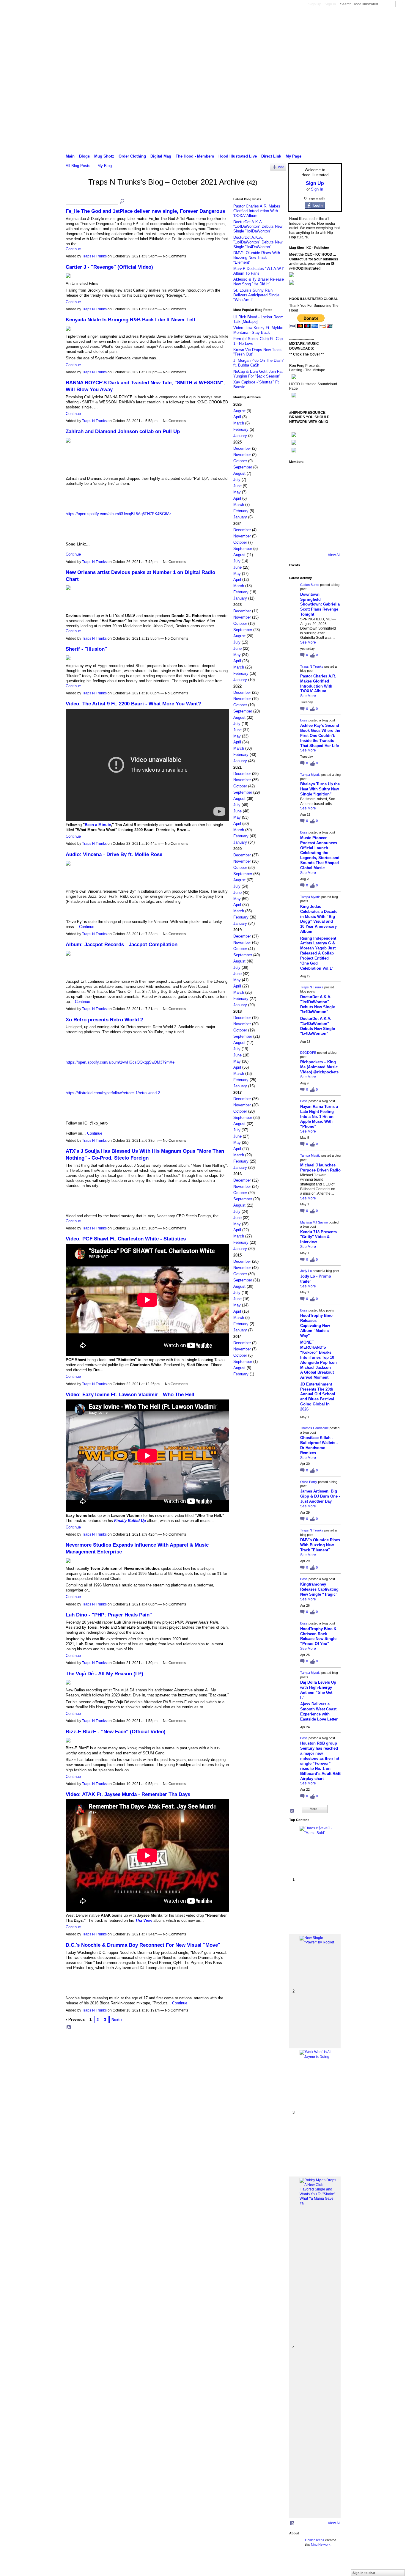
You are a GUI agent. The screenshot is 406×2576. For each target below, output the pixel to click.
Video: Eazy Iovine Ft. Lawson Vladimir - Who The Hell (130, 1394)
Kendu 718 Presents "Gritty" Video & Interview (318, 1237)
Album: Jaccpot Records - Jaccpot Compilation (122, 944)
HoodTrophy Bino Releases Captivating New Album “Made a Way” (316, 1326)
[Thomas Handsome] (314, 508)
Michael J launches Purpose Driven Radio (320, 1168)
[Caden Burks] (298, 475)
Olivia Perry (309, 1482)
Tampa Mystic (310, 775)
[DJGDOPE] (314, 491)
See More (308, 642)
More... (315, 1809)
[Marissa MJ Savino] (331, 491)
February (241, 429)
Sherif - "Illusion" (86, 649)
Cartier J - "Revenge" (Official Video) (109, 267)
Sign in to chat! (365, 2573)
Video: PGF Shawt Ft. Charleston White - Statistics (126, 1239)
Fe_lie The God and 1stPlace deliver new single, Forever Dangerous (145, 211)
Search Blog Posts (122, 202)
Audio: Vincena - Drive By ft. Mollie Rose (114, 854)
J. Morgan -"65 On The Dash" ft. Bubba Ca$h (259, 363)
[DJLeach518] (314, 525)
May (237, 492)
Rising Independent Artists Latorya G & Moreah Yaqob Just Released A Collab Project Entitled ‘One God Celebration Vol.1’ (318, 953)
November (242, 455)
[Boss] (331, 475)
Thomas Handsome (314, 1428)
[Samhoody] (314, 541)
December (242, 448)
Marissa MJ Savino (314, 1222)
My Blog (105, 166)
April (237, 417)
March (239, 423)
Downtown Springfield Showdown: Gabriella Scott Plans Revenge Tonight (320, 604)
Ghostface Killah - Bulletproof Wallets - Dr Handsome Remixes (319, 1445)
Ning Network (321, 2544)
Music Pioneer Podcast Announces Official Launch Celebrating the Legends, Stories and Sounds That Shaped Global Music (320, 853)
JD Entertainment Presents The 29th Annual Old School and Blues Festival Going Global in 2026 (318, 1397)
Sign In (330, 4)
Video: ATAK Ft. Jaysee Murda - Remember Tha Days (128, 1794)
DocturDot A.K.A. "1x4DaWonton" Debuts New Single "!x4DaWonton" (258, 227)
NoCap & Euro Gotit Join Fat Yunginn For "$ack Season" (258, 374)
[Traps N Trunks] (75, 193)
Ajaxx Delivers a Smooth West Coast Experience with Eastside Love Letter (319, 1712)
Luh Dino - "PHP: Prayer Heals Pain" (109, 1615)
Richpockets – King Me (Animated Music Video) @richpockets (319, 1067)
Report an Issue (298, 2565)
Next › (117, 2020)
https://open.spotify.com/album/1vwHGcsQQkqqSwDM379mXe (120, 1062)
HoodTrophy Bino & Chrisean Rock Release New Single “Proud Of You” (318, 1636)
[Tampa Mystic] (298, 491)
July (237, 480)
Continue (73, 249)
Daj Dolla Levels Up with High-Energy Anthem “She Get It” (318, 1690)
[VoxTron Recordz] (298, 525)
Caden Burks (310, 585)
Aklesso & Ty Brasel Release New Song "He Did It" (259, 282)
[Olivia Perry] (331, 508)
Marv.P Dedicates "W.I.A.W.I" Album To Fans (259, 271)
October (240, 461)
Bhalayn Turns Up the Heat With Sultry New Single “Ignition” (320, 789)
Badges (275, 2565)
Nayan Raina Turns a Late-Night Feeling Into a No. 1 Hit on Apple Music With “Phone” (319, 1117)
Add (281, 167)
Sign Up (315, 4)
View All (334, 555)
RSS (69, 2028)
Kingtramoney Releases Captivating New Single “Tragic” (319, 1589)
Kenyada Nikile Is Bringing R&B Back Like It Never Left (131, 320)
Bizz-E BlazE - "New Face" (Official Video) (116, 1732)
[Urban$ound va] (298, 541)
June (237, 486)
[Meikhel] (331, 525)
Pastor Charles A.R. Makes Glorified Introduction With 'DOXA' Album (257, 211)
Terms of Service (329, 2565)
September (243, 467)
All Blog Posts (78, 166)
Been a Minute (98, 825)
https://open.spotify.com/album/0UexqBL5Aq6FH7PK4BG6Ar (118, 514)
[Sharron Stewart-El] (331, 541)
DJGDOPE (308, 1053)
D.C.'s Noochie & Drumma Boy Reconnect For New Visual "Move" (143, 1945)
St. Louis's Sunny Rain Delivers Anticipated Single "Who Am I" (256, 295)
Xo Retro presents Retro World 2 (104, 1020)
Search (400, 4)
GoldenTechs (315, 2540)
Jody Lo (306, 1271)
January (240, 436)
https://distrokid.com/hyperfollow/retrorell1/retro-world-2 (113, 1093)
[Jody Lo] (298, 508)
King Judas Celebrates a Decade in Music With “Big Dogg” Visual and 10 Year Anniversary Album (319, 919)
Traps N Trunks (94, 256)
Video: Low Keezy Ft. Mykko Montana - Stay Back (258, 330)
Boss (304, 720)
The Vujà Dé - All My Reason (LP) (104, 1674)
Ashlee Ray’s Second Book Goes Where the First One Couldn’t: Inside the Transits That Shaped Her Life (320, 736)
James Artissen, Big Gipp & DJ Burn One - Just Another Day (320, 1496)
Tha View (144, 1920)
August (239, 411)
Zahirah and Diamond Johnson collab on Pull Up (123, 431)
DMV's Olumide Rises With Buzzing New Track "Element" (257, 257)
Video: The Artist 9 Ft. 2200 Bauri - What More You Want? (133, 704)
